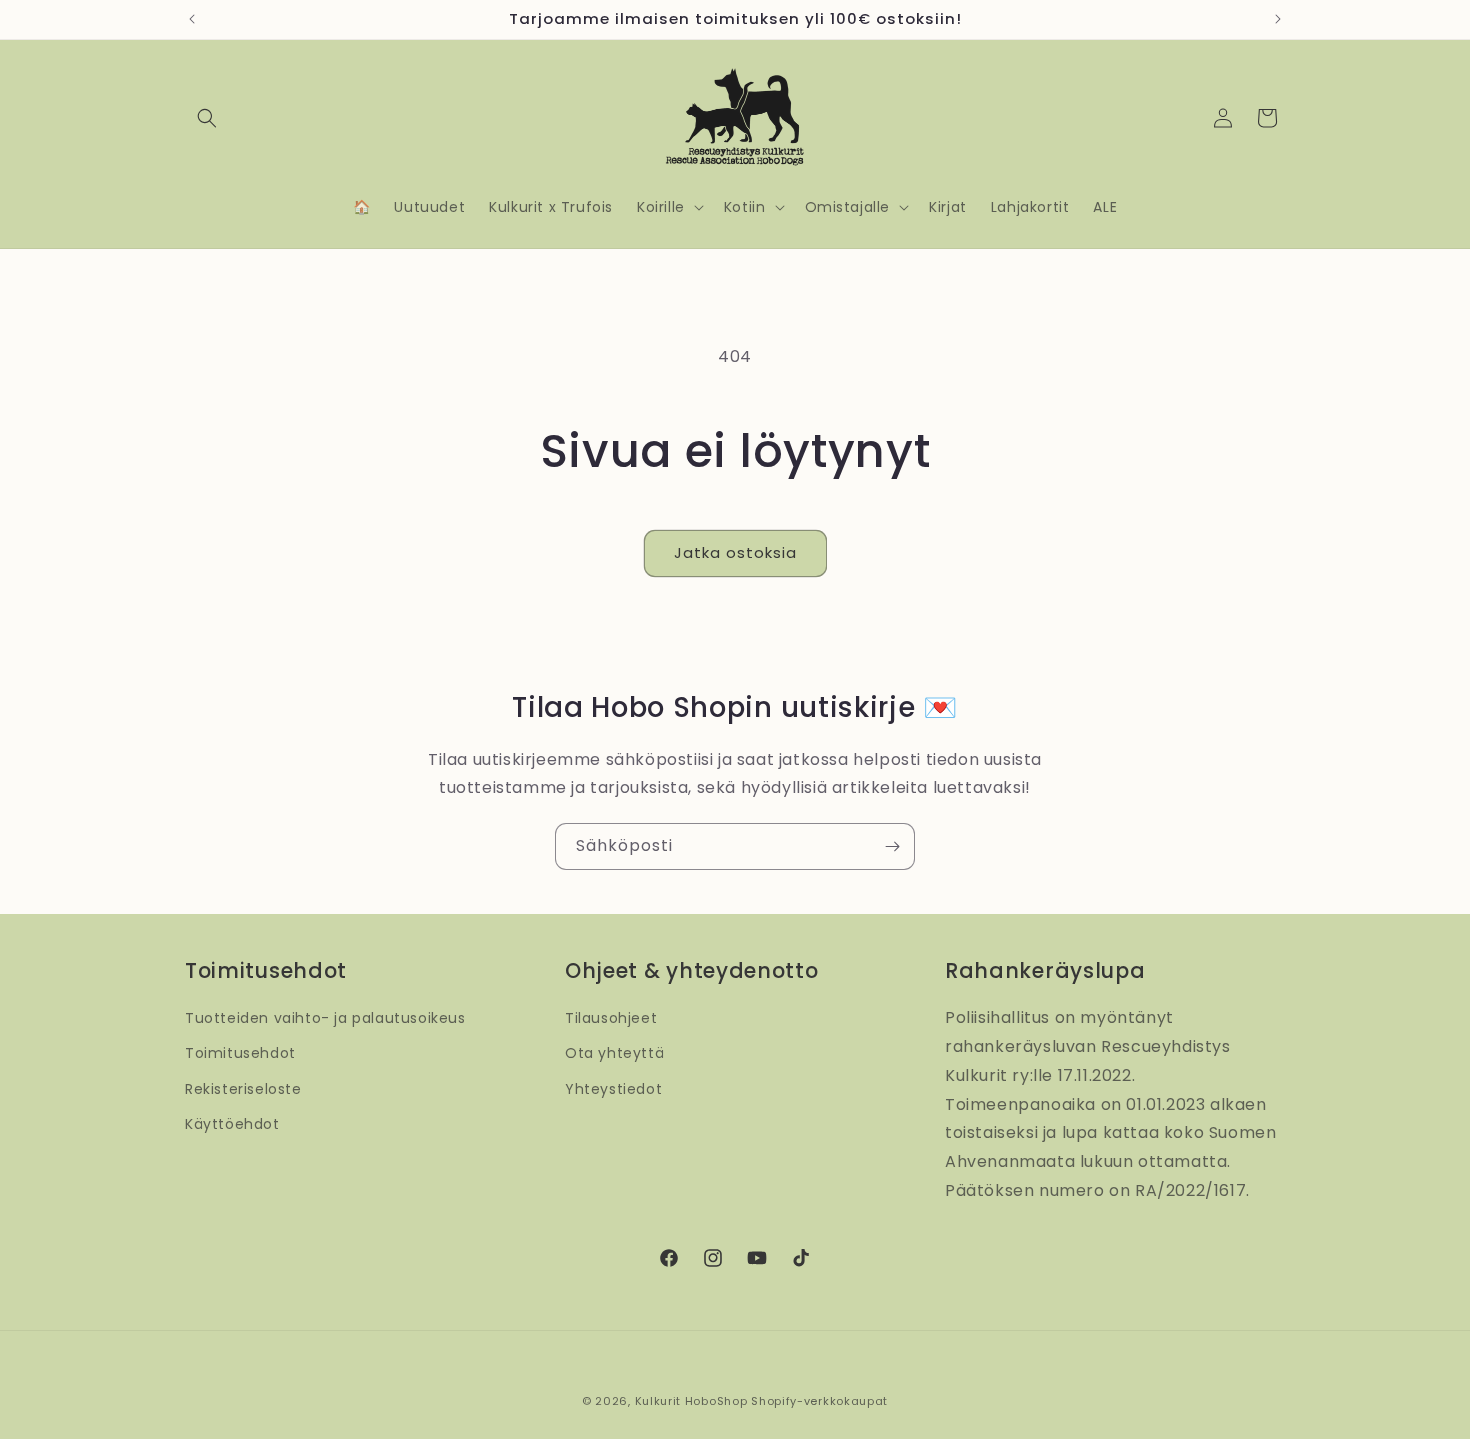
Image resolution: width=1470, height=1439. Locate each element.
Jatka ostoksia (735, 552)
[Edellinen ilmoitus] (192, 19)
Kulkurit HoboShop (691, 1401)
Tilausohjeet (611, 1018)
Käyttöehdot (232, 1124)
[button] (207, 118)
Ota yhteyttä (614, 1053)
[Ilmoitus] (1278, 19)
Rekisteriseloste (243, 1089)
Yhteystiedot (613, 1089)
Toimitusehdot (240, 1053)
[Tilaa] (892, 846)
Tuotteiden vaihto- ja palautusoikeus (325, 1018)
